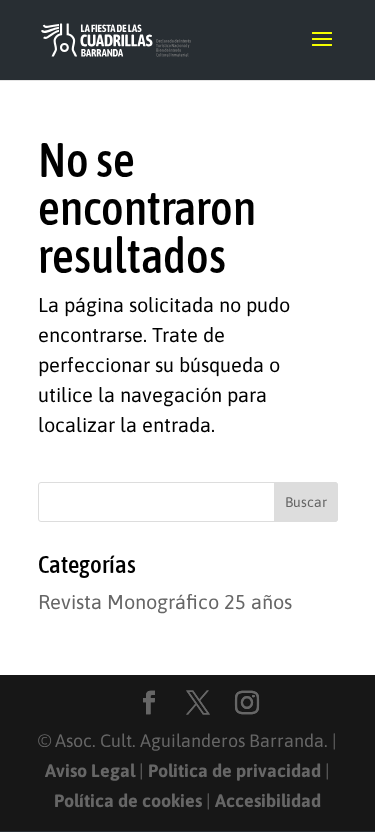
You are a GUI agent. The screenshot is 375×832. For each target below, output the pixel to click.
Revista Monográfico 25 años (165, 601)
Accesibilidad (268, 800)
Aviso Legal (90, 770)
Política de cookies (128, 800)
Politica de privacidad (234, 770)
